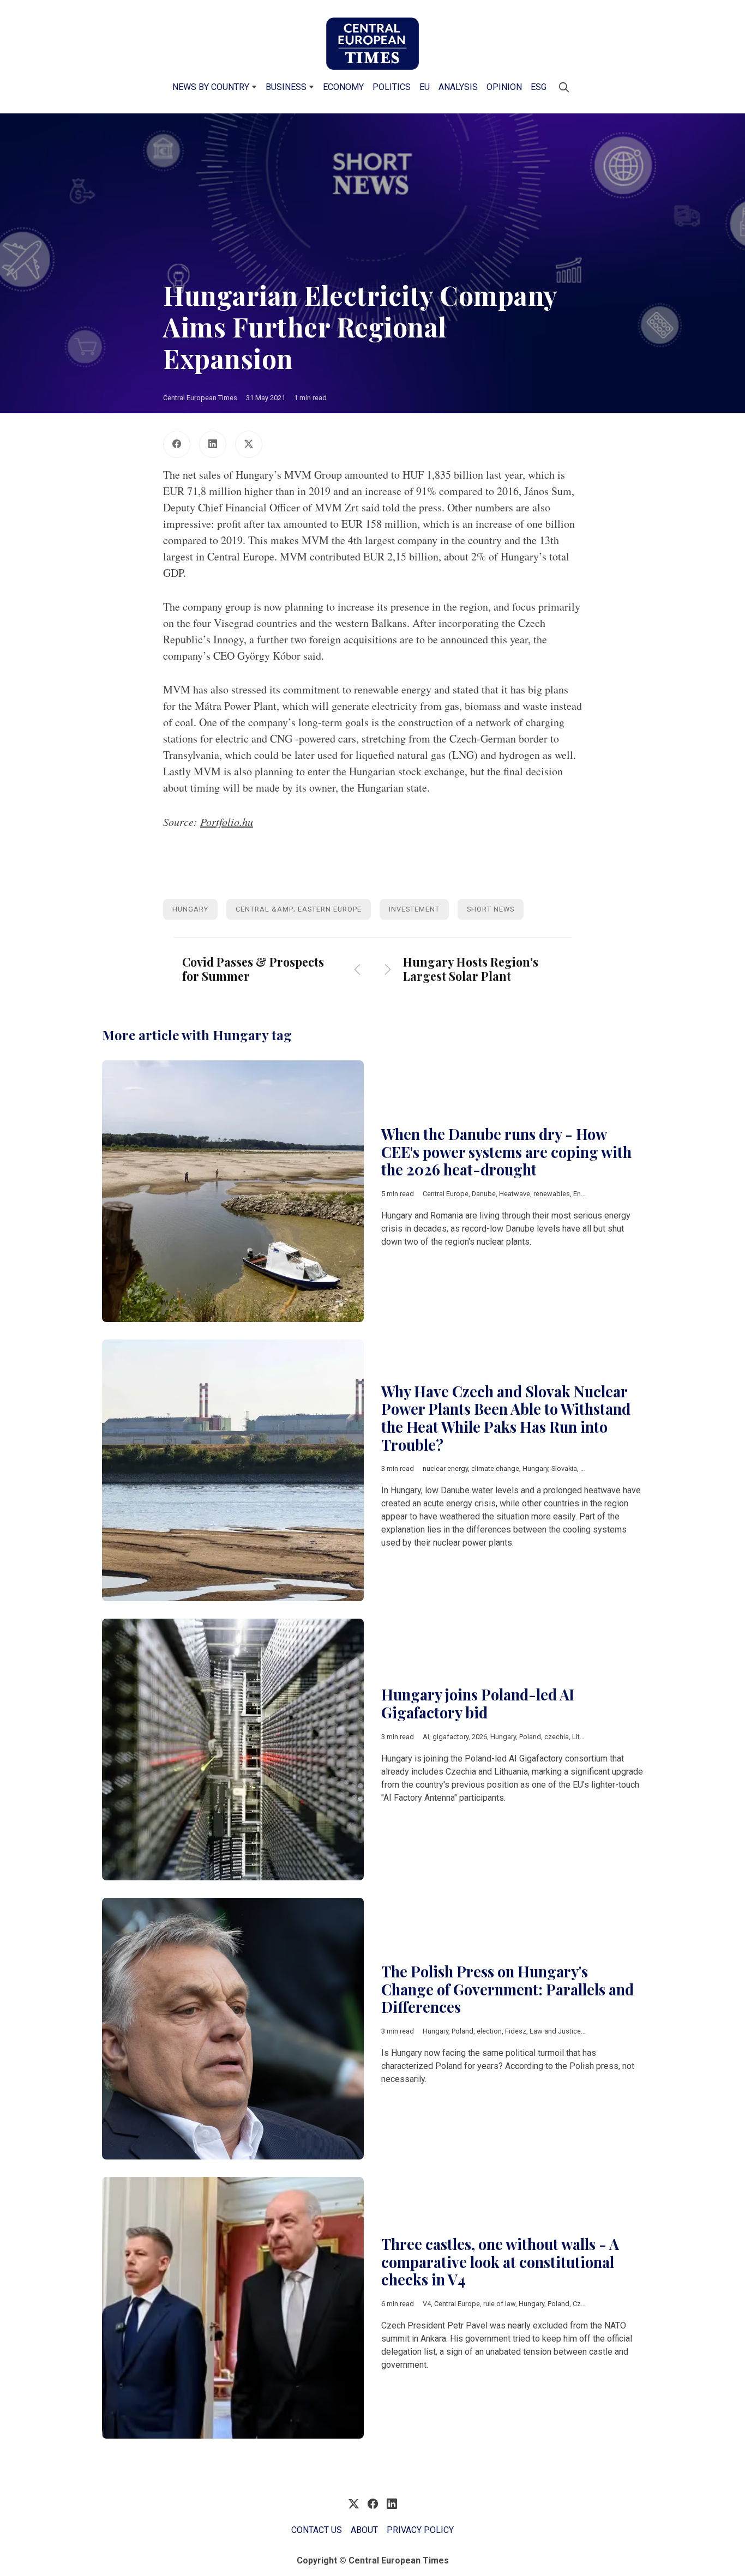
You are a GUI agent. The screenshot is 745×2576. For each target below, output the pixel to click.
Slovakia (564, 1468)
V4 (427, 2304)
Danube (484, 1194)
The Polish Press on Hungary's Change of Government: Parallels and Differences (507, 1989)
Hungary (190, 909)
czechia (557, 1737)
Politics (392, 87)
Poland (530, 1737)
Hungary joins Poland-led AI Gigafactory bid (478, 1703)
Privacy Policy (420, 2530)
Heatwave (515, 1194)
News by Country (211, 87)
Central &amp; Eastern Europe (299, 909)
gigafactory (450, 1737)
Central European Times (200, 398)
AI (426, 1737)
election (489, 2031)
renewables (552, 1194)
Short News (491, 909)
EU (425, 87)
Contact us (317, 2530)
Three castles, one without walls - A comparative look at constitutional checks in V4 (500, 2262)
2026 (479, 1737)
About (364, 2530)
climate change (495, 1468)
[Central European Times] (372, 44)
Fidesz (516, 2031)
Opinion (504, 87)
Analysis (458, 87)
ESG (539, 87)
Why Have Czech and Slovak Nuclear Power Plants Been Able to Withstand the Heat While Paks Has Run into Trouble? (506, 1418)
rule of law (499, 2304)
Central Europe (446, 1194)
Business (286, 87)
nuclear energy (445, 1468)
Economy (343, 87)
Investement (414, 909)
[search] (564, 87)
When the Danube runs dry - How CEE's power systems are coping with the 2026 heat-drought (506, 1152)
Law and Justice (555, 2031)
